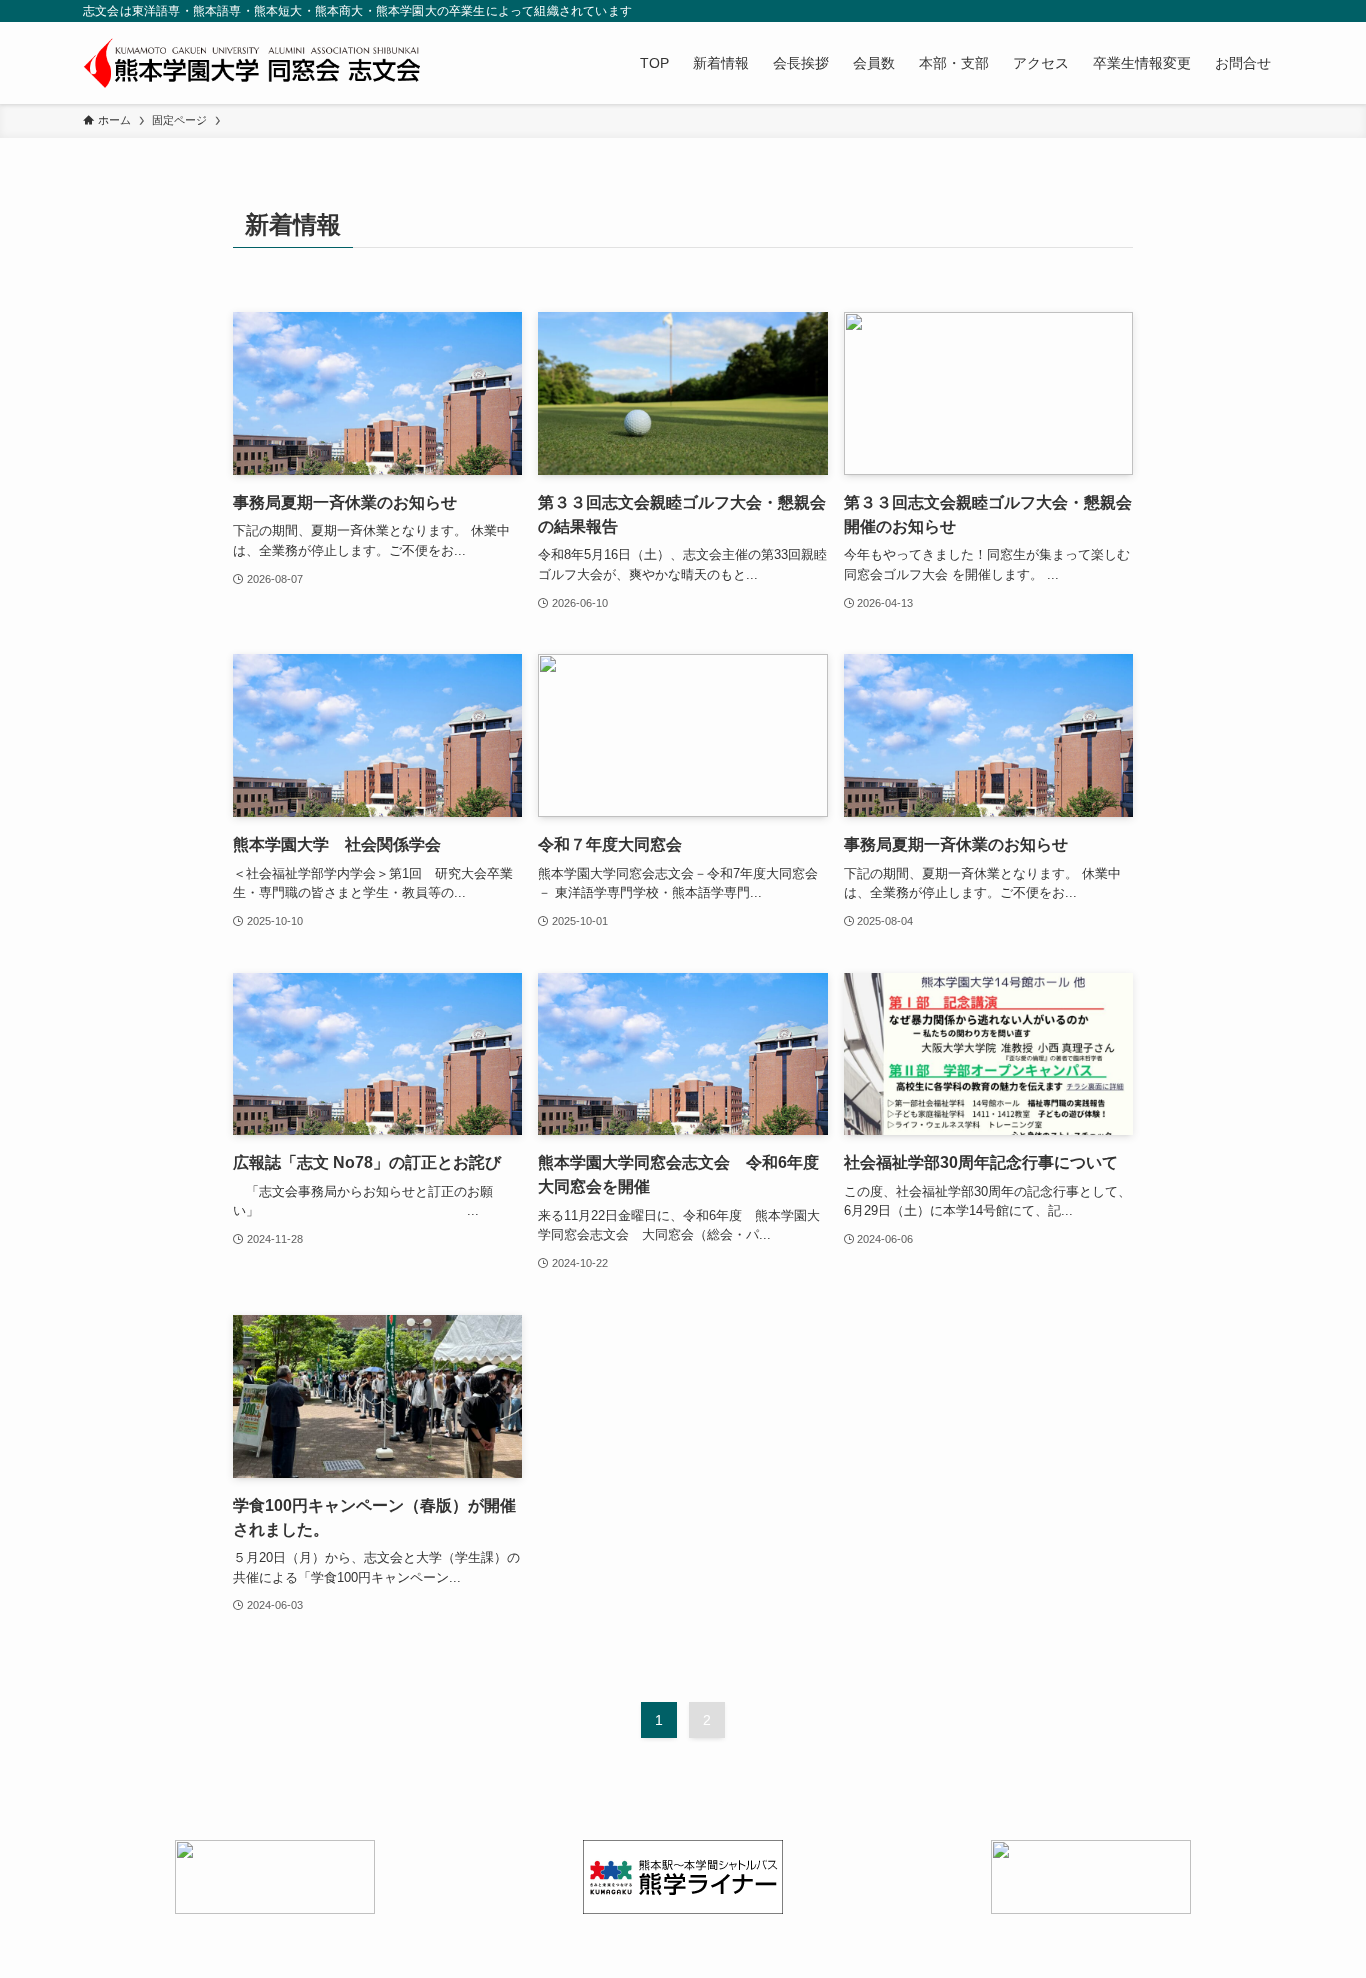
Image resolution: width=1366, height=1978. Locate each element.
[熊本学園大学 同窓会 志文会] (251, 63)
